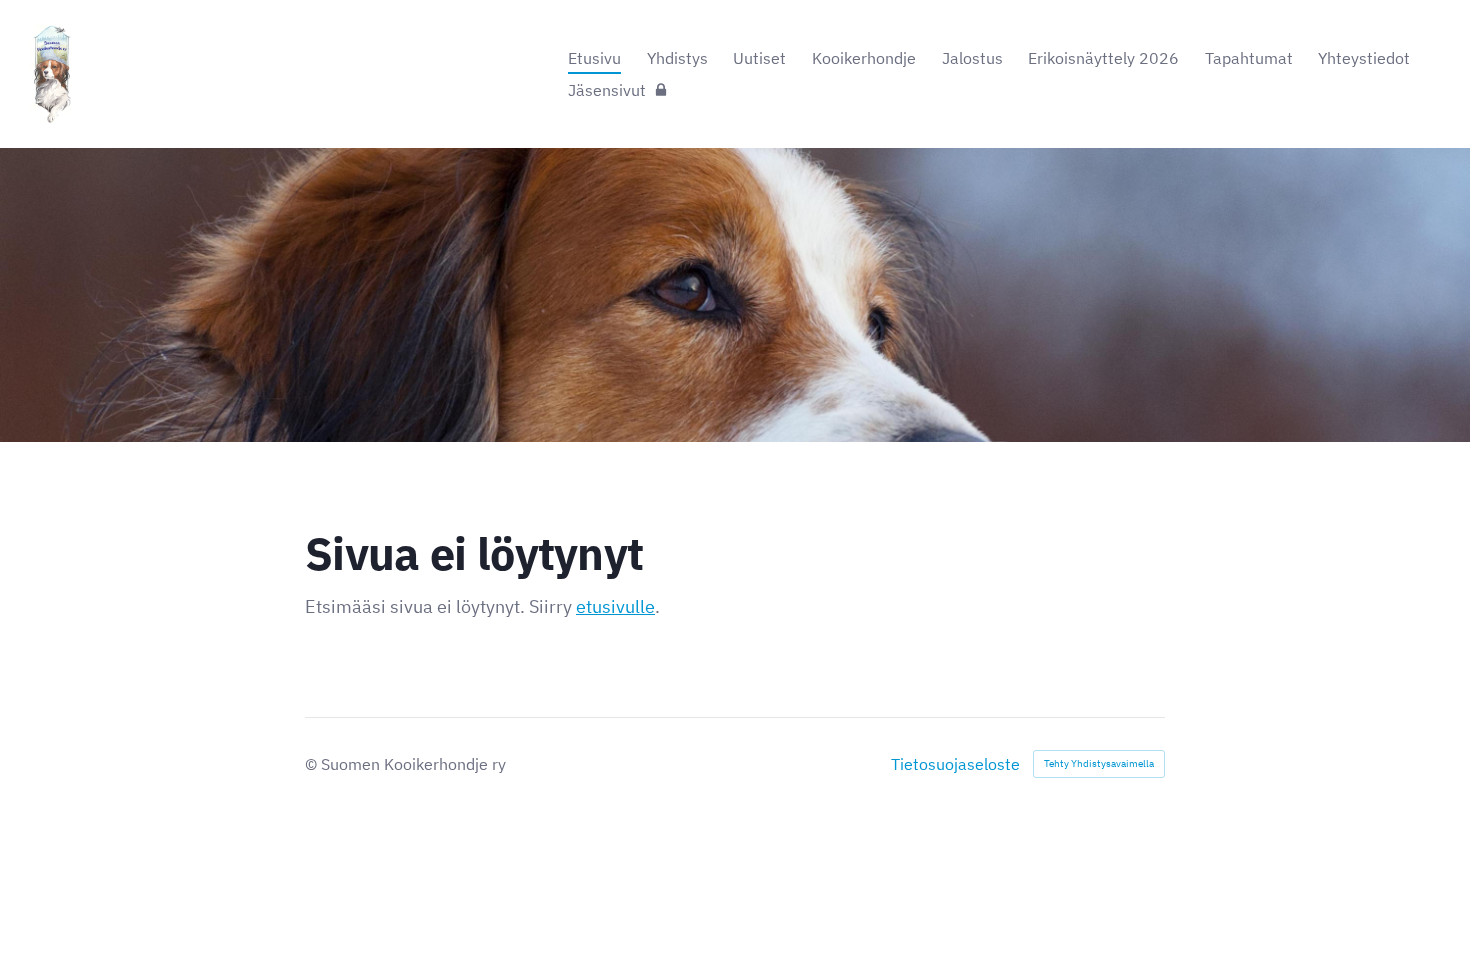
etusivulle (615, 606)
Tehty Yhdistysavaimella (1099, 763)
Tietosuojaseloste (955, 764)
